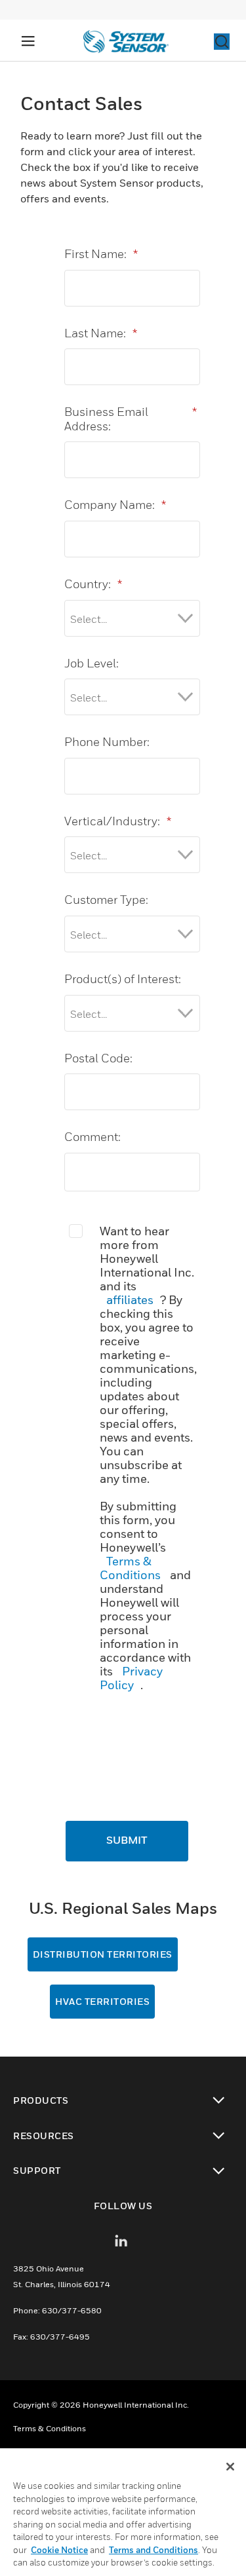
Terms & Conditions (130, 1568)
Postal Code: (98, 1058)
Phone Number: (107, 742)
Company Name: (115, 505)
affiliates (130, 1300)
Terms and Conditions (154, 2550)
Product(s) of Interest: (123, 979)
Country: (93, 584)
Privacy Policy (131, 1678)
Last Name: (101, 333)
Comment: (92, 1137)
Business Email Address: (131, 419)
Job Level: (92, 663)
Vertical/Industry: (118, 821)
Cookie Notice (59, 2550)
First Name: (101, 254)
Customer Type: (106, 900)
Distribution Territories (103, 1954)
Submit (127, 1841)
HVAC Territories (102, 2001)
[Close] (230, 2467)
